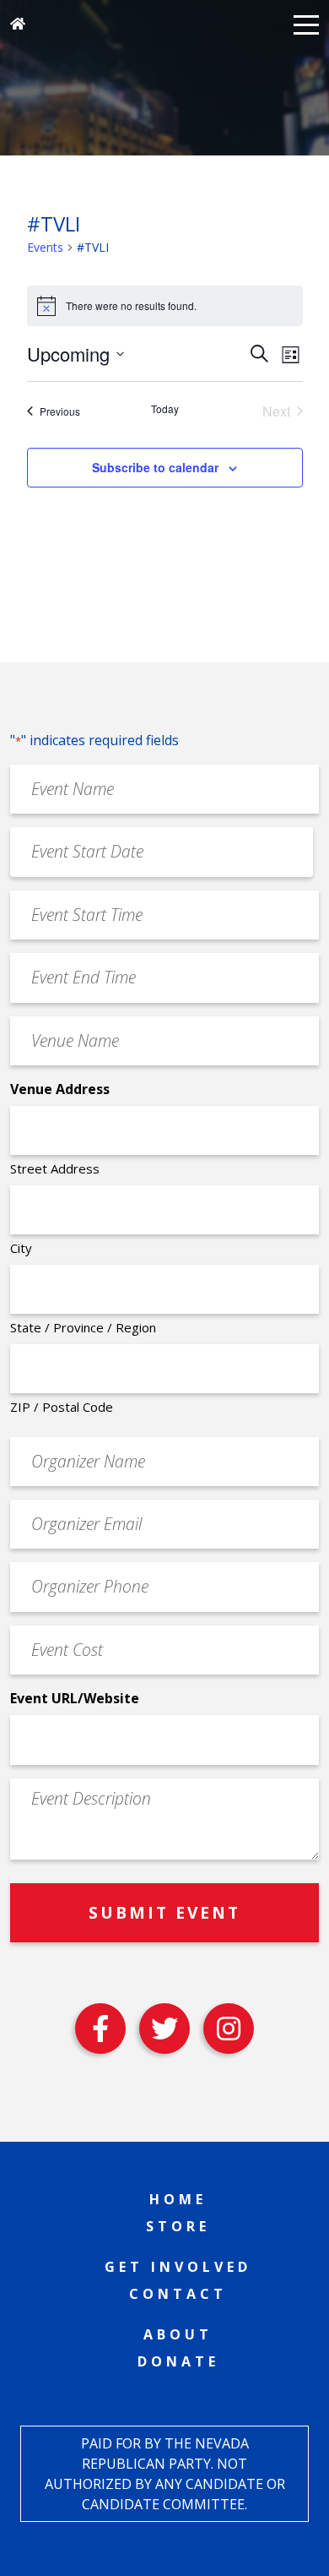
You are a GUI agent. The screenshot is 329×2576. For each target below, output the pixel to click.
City (21, 1248)
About (178, 2334)
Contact (178, 2294)
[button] (306, 24)
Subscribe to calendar (155, 467)
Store (178, 2226)
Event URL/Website (75, 1698)
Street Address (55, 1168)
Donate (178, 2361)
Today (165, 409)
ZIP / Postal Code (62, 1407)
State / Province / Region (83, 1327)
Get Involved (178, 2267)
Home (178, 2199)
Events (45, 247)
